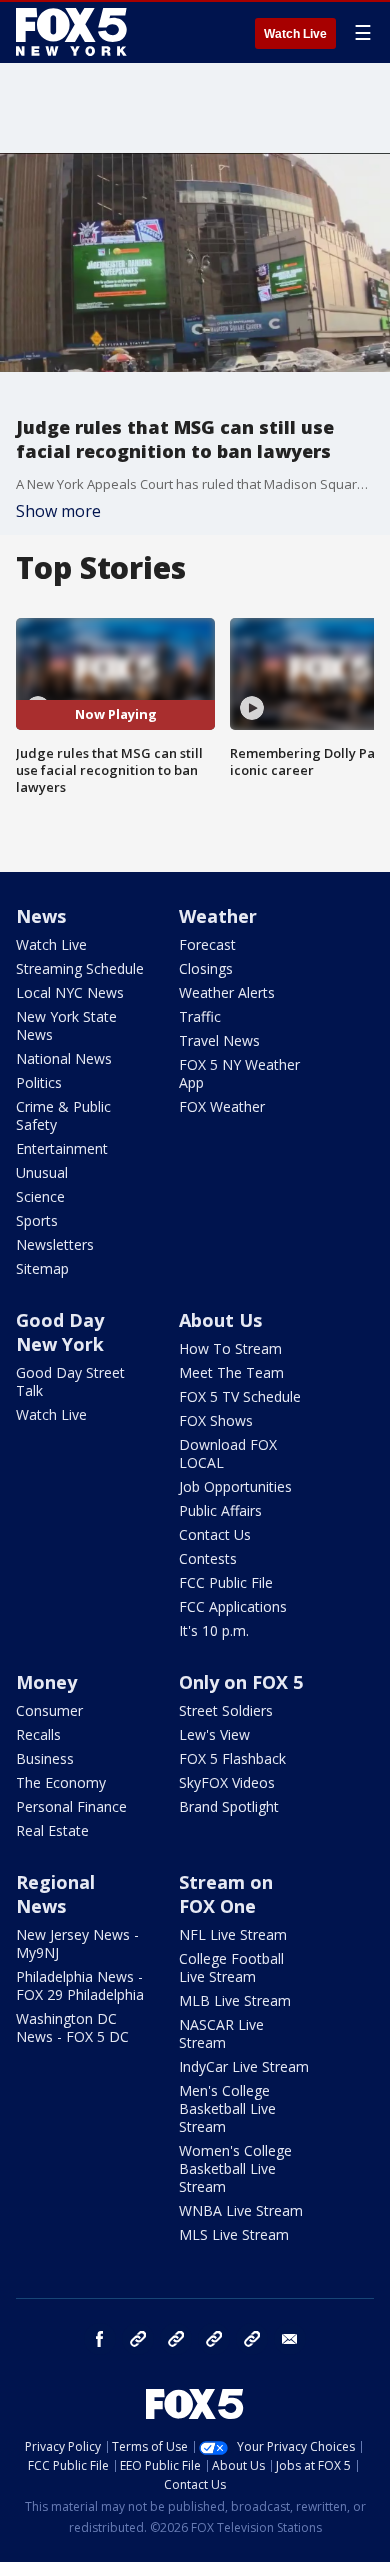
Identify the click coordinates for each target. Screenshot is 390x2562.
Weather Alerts (227, 992)
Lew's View (214, 1734)
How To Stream (230, 1348)
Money (46, 1682)
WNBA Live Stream (241, 2210)
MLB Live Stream (235, 2000)
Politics (39, 1082)
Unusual (42, 1172)
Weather (218, 916)
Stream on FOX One (226, 1894)
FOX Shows (216, 1420)
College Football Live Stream (231, 1967)
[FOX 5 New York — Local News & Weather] (74, 32)
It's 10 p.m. (214, 1630)
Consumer (49, 1710)
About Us (220, 1320)
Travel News (219, 1040)
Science (40, 1196)
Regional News (55, 1894)
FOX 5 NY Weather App (239, 1073)
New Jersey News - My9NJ (77, 1943)
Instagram (138, 2339)
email (290, 2339)
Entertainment (62, 1148)
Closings (206, 968)
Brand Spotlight (229, 1806)
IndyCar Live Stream (244, 2066)
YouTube (214, 2339)
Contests (208, 1558)
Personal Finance (71, 1806)
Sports (37, 1220)
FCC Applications (233, 1606)
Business (45, 1758)
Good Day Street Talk (70, 1381)
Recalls (38, 1734)
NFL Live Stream (233, 1934)
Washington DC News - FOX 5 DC (72, 2027)
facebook (100, 2339)
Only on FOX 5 (241, 1682)
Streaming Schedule (80, 968)
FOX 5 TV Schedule (240, 1396)
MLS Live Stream (234, 2234)
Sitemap (42, 1268)
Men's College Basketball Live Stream (227, 2108)
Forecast (207, 944)
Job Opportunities (235, 1486)
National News (64, 1058)
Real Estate (52, 1830)
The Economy (61, 1782)
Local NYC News (70, 992)
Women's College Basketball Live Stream (235, 2168)
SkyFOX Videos (227, 1782)
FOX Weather (222, 1106)
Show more (58, 511)
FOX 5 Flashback (232, 1758)
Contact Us (215, 1534)
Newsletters (55, 1244)
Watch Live (295, 34)
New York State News (66, 1025)
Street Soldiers (226, 1710)
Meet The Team (231, 1372)
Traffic (200, 1016)
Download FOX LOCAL (228, 1453)
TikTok (176, 2339)
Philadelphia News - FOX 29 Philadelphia (80, 1985)
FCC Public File (226, 1582)
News (41, 916)
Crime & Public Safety (63, 1115)
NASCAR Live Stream (221, 2033)
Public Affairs (220, 1510)
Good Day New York (60, 1332)
